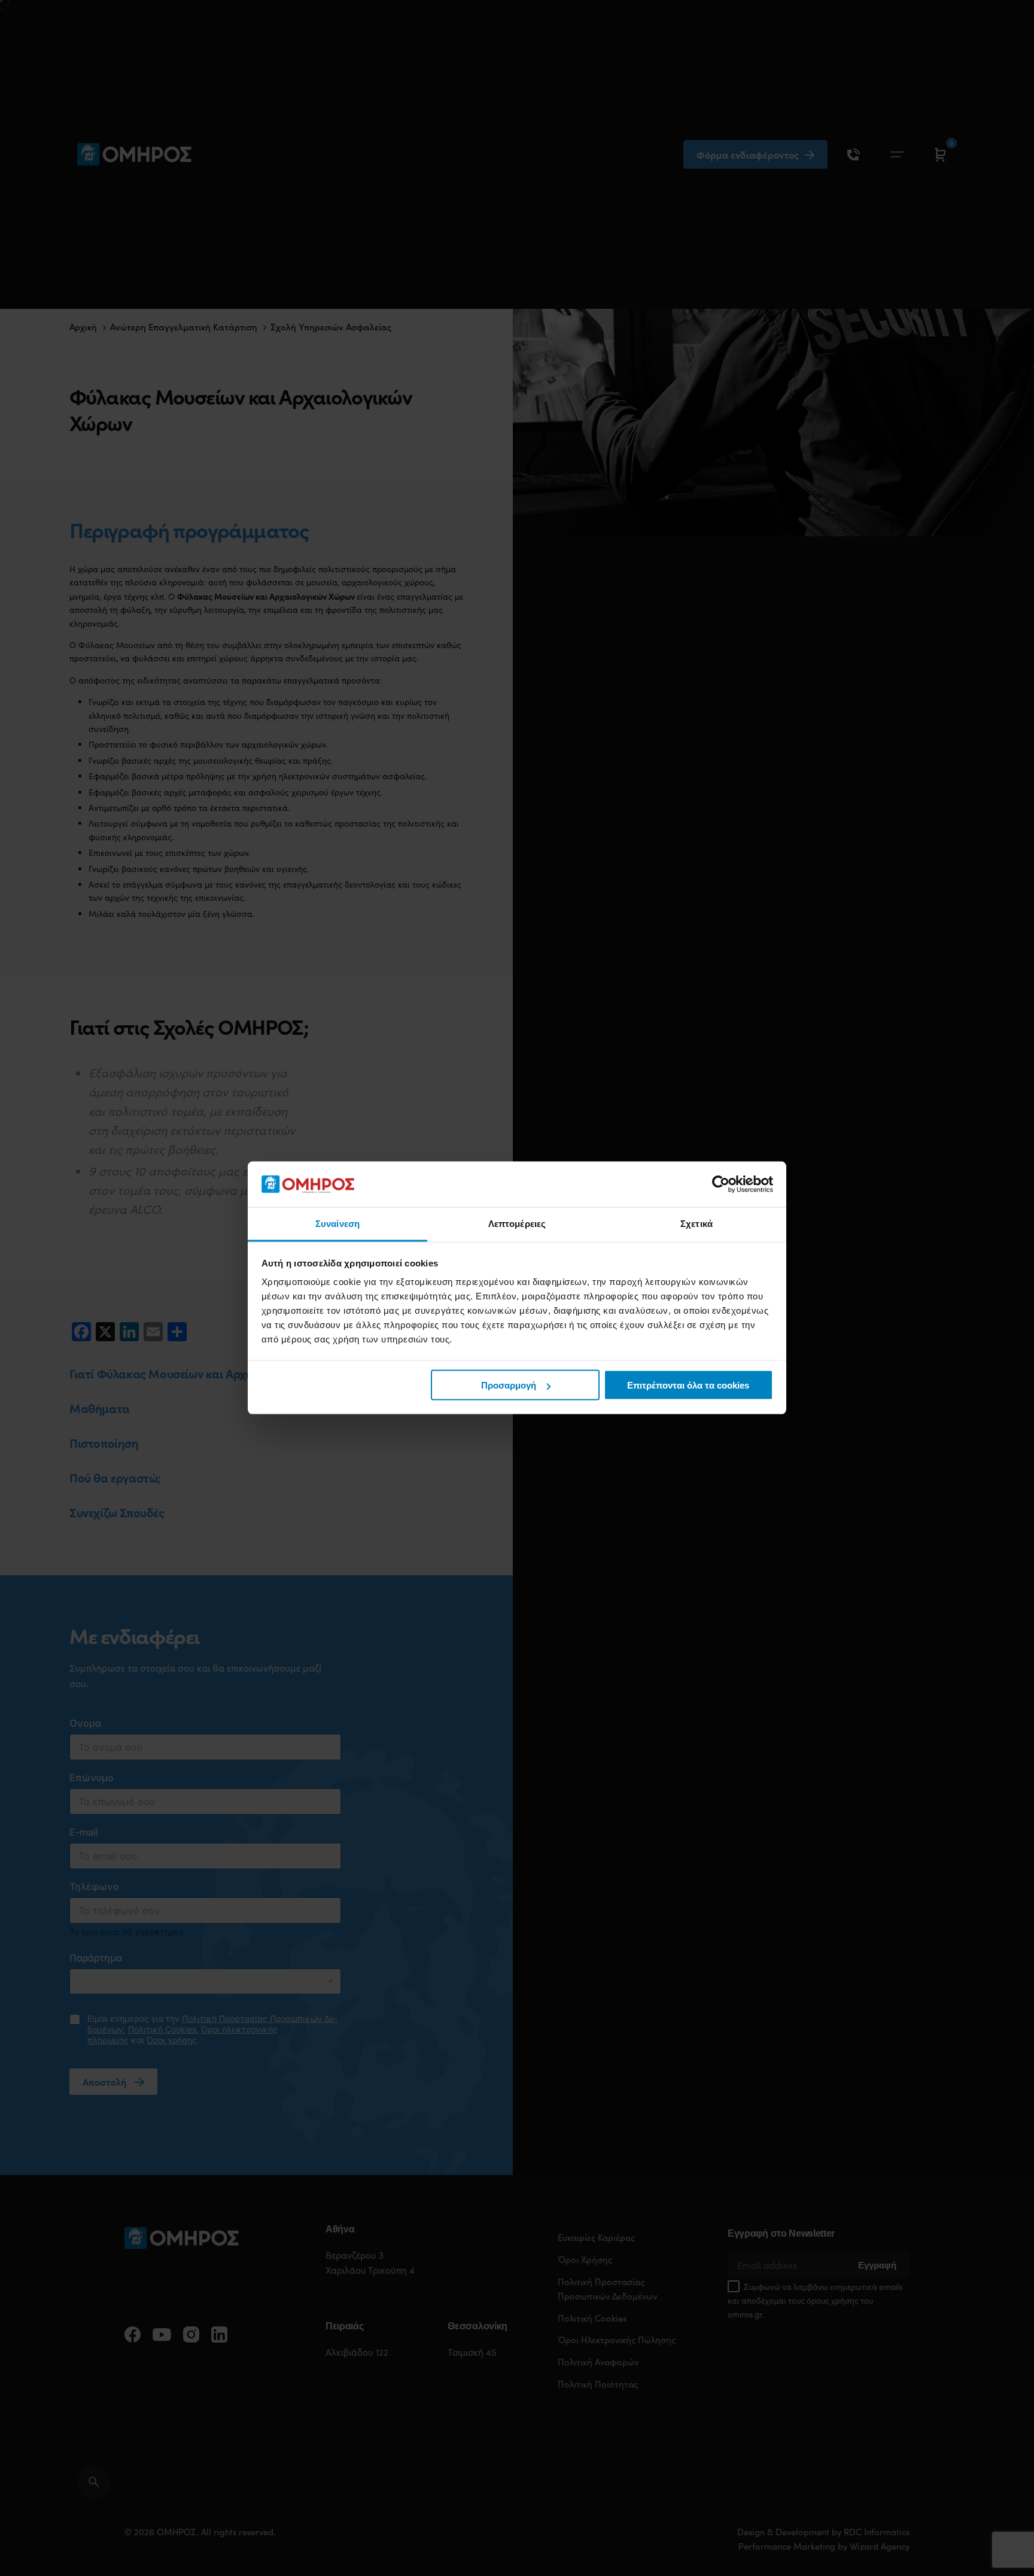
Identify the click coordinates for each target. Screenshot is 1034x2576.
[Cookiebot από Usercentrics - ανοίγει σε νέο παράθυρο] (721, 1184)
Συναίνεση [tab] (337, 1224)
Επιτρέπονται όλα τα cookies (688, 1385)
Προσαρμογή (509, 1385)
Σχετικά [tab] (697, 1224)
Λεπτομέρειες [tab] (517, 1224)
